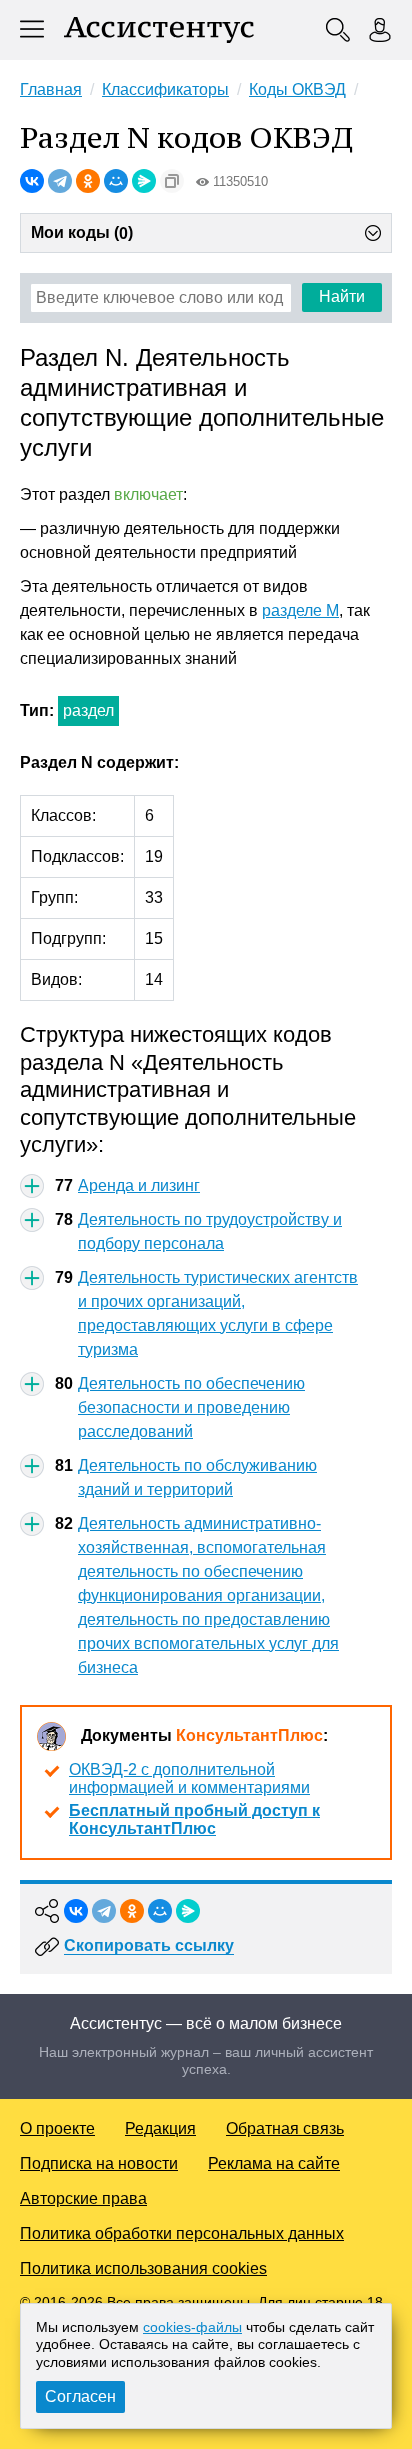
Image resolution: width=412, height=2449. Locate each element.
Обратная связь (285, 2128)
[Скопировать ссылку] (172, 181)
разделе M (300, 610)
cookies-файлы (192, 2327)
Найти (342, 296)
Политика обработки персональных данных (182, 2233)
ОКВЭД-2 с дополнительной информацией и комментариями (189, 1778)
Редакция (160, 2128)
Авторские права (83, 2198)
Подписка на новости (99, 2163)
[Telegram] (60, 181)
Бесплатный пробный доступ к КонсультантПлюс (194, 1819)
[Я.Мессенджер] (144, 181)
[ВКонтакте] (32, 181)
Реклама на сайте (274, 2163)
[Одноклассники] (88, 181)
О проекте (57, 2128)
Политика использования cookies (143, 2268)
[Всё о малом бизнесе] (159, 30)
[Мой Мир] (116, 181)
